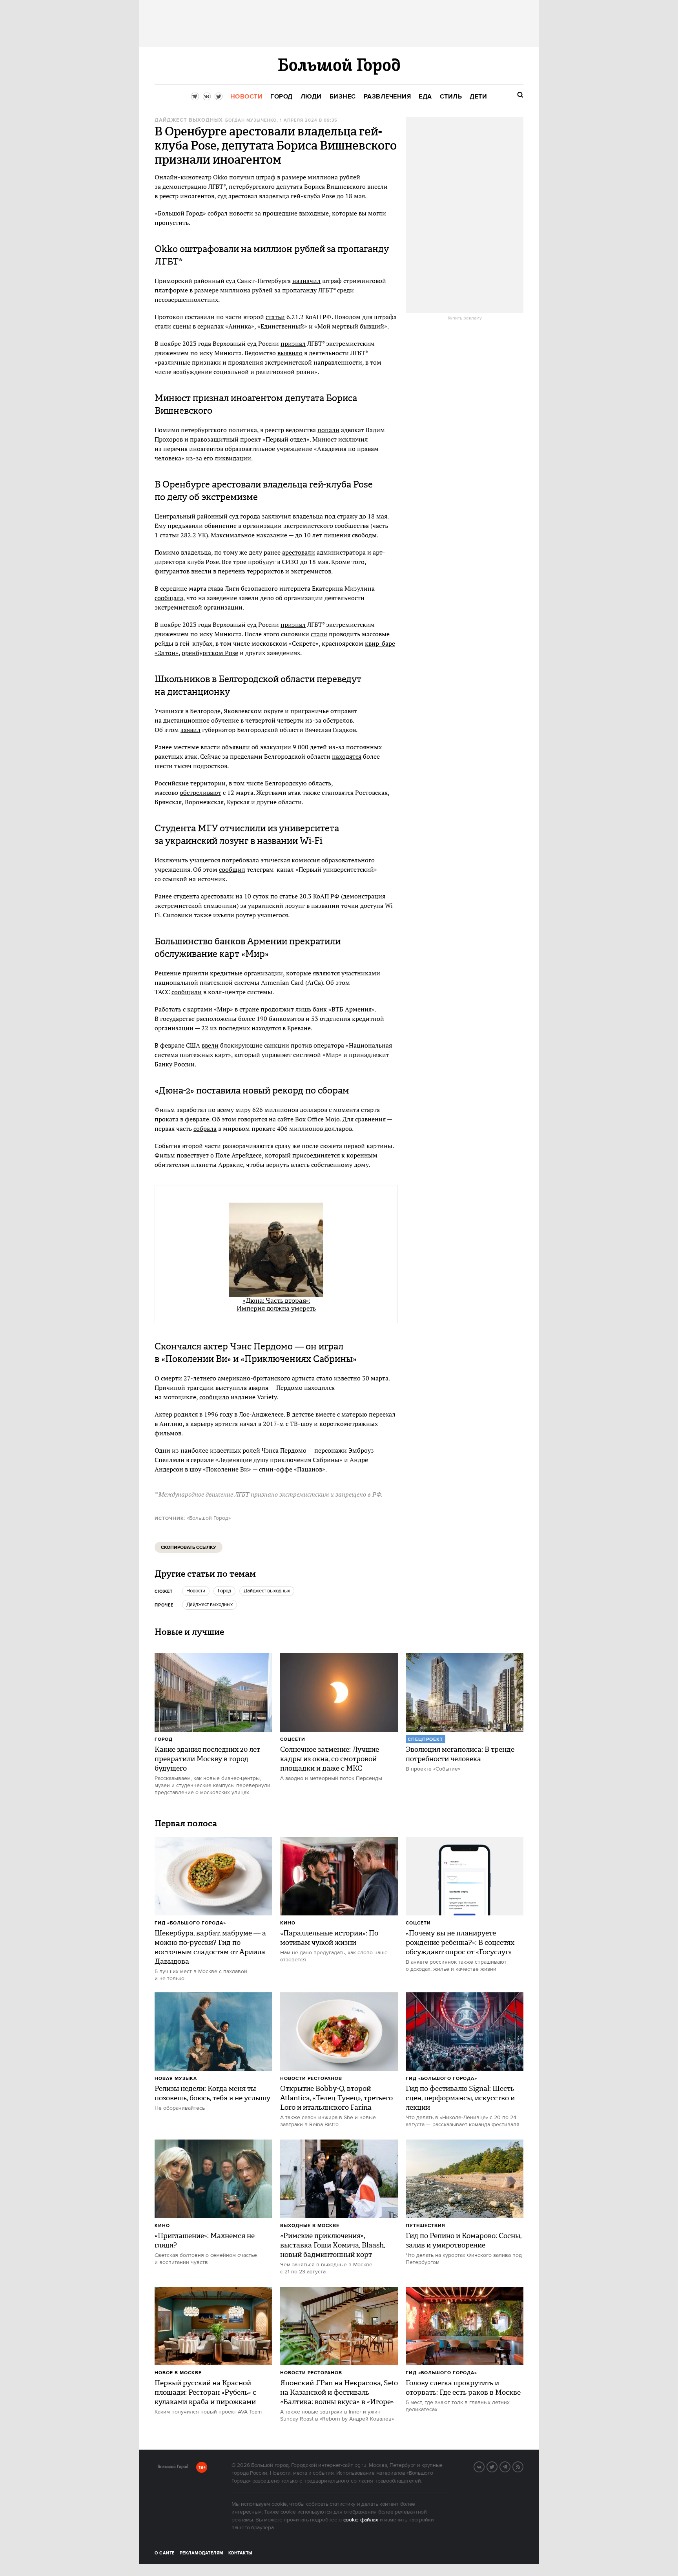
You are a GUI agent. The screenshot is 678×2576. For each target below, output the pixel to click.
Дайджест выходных (189, 120)
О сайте (165, 2553)
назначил (306, 281)
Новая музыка (176, 2079)
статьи (275, 317)
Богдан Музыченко (251, 120)
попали (328, 430)
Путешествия (426, 2226)
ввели (210, 1045)
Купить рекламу (465, 318)
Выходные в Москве (310, 2226)
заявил (190, 730)
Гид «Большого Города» (190, 1923)
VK (484, 2466)
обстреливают (200, 792)
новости (196, 1591)
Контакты (241, 2553)
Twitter (497, 2466)
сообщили (187, 992)
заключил (276, 516)
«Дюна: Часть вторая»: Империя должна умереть (276, 1304)
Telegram (510, 2466)
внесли (201, 571)
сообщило (214, 1397)
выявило (290, 353)
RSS (523, 2466)
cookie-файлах (361, 2520)
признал (293, 343)
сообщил (232, 869)
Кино (288, 1923)
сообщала (169, 598)
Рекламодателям (201, 2553)
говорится (252, 1119)
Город (164, 1739)
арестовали (299, 552)
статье (289, 896)
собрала (205, 1128)
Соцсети (293, 1739)
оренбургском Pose (210, 653)
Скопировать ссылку (189, 1547)
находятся (347, 756)
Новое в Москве (178, 2373)
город (224, 1591)
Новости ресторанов (311, 2079)
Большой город (173, 2468)
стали (319, 634)
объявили (236, 747)
